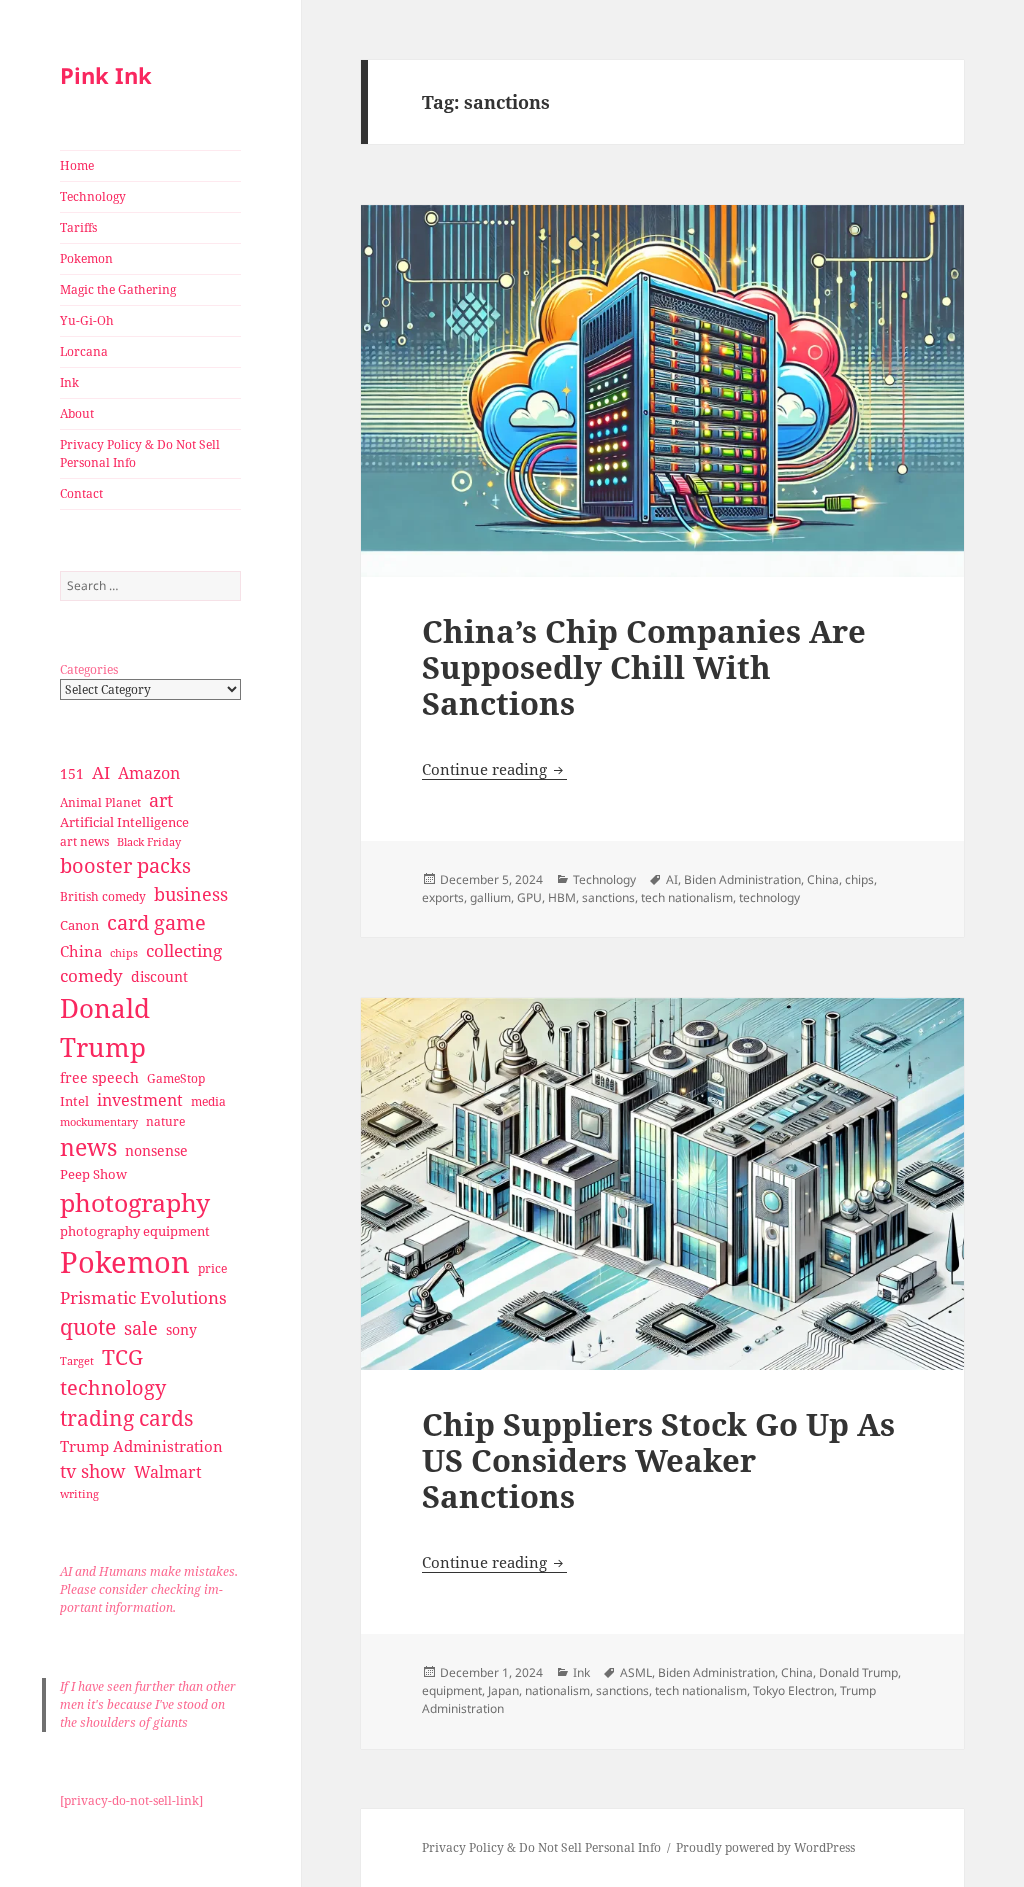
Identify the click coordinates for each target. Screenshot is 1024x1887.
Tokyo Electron (793, 1690)
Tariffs (78, 227)
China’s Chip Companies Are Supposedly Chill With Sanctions (644, 667)
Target (77, 1361)
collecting (184, 950)
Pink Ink (106, 75)
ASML (636, 1672)
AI (101, 772)
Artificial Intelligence (124, 822)
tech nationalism (687, 897)
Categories (89, 669)
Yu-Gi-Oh (87, 320)
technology (113, 1387)
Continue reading (494, 769)
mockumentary (99, 1122)
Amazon (149, 773)
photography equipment (135, 1231)
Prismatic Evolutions (143, 1297)
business (191, 893)
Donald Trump (105, 1027)
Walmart (168, 1472)
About (77, 413)
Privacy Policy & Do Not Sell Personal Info (140, 453)
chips (124, 952)
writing (79, 1493)
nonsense (156, 1150)
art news (84, 841)
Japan (503, 1690)
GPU (529, 897)
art (161, 799)
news (88, 1147)
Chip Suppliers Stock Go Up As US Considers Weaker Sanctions (658, 1460)
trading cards (126, 1418)
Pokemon (86, 258)
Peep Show (93, 1174)
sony (181, 1329)
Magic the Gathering (118, 289)
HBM (562, 897)
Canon (79, 925)
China (81, 951)
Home (77, 165)
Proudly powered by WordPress (765, 1847)
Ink (69, 382)
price (212, 1268)
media (208, 1101)
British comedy (103, 896)
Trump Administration (141, 1446)
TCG (122, 1357)
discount (159, 976)
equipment (452, 1690)
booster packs (125, 865)
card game (156, 922)
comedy (91, 975)
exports (443, 897)
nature (165, 1121)
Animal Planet (100, 802)
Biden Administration (742, 879)
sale (141, 1327)
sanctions (608, 897)
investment (140, 1100)
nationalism (557, 1690)
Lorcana (84, 351)
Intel (74, 1101)
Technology (93, 196)
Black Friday (149, 841)
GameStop (176, 1078)
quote (88, 1326)
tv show (93, 1471)
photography (135, 1202)
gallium (490, 897)
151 (72, 773)
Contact (81, 493)
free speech (99, 1077)
